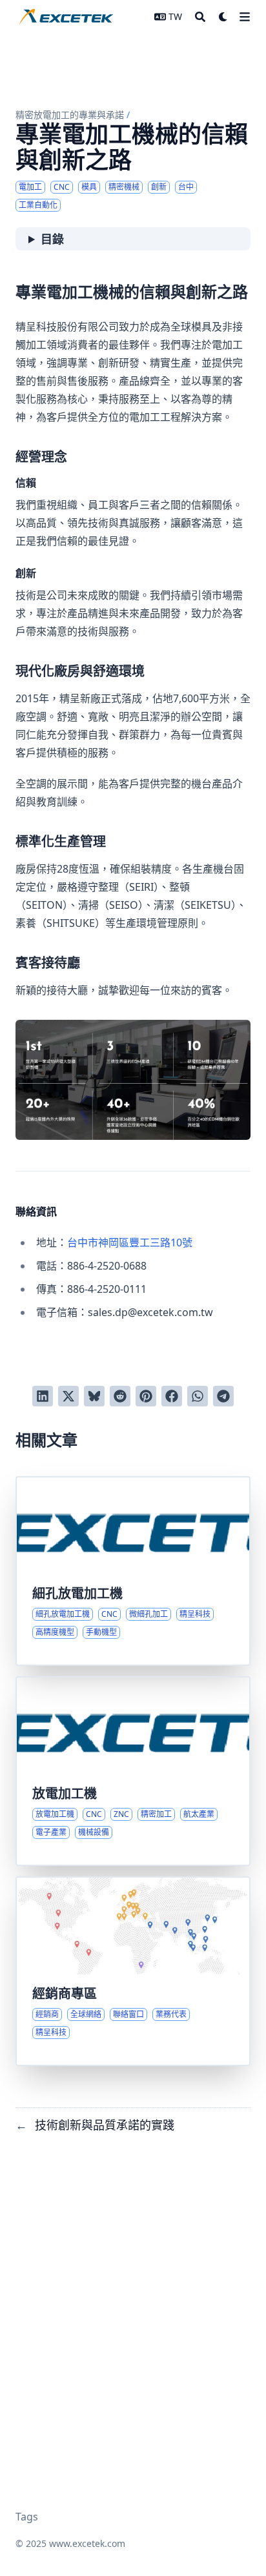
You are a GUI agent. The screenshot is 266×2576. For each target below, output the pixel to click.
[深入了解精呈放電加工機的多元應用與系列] (133, 1771)
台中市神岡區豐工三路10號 (130, 1242)
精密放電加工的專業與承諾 (70, 115)
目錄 (52, 239)
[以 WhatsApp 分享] (198, 1396)
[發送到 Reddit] (120, 1396)
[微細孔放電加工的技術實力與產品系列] (133, 1571)
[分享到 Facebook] (172, 1396)
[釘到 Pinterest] (146, 1396)
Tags (27, 2517)
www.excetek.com (87, 2543)
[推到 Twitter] (68, 1396)
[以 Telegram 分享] (223, 1396)
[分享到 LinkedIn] (43, 1396)
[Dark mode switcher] (223, 17)
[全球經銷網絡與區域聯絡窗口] (133, 1971)
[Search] (200, 17)
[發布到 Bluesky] (94, 1396)
